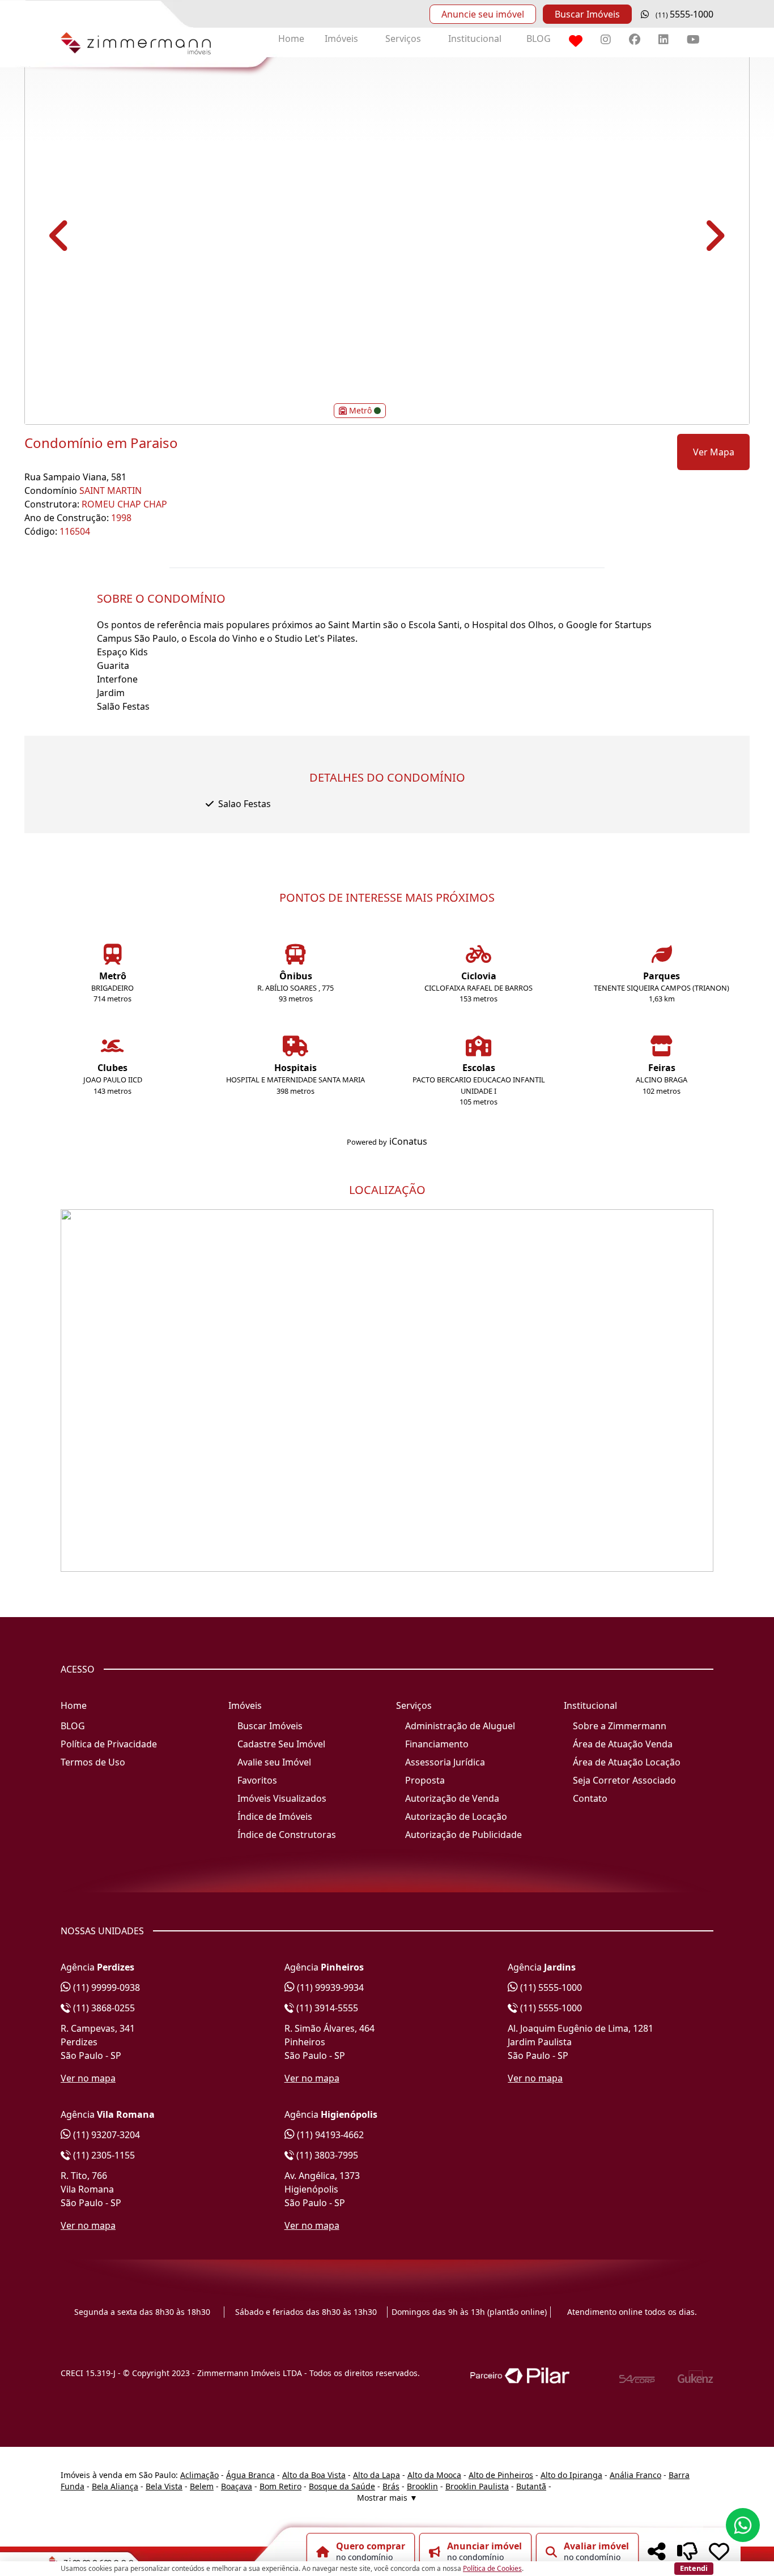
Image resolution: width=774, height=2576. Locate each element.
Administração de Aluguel (460, 1726)
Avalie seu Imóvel (274, 1762)
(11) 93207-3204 (105, 2135)
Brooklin (422, 2486)
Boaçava (237, 2486)
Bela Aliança (115, 2486)
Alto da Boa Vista (314, 2475)
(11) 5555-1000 (550, 1988)
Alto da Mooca (434, 2475)
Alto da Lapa (377, 2475)
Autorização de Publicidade (463, 1835)
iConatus (408, 1141)
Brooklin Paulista (477, 2486)
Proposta (425, 1780)
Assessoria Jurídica (445, 1762)
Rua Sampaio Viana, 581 (75, 477)
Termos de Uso (93, 1762)
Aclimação (199, 2475)
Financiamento (437, 1744)
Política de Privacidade (109, 1744)
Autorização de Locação (456, 1816)
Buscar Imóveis (587, 14)
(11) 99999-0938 (105, 1988)
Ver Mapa (714, 452)
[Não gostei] (687, 2552)
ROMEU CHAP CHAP (124, 504)
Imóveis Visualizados (282, 1798)
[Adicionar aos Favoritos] (719, 2552)
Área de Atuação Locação (627, 1762)
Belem (202, 2486)
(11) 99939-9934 (329, 1988)
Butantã (531, 2486)
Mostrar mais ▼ (387, 2498)
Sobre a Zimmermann (620, 1726)
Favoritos (257, 1780)
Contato (590, 1798)
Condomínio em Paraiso (101, 443)
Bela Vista (164, 2486)
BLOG (539, 39)
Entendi (694, 2568)
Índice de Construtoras (287, 1835)
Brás (391, 2486)
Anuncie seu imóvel (483, 14)
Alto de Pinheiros (501, 2475)
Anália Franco (635, 2475)
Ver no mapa (88, 2078)
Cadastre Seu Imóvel (281, 1744)
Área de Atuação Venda (623, 1744)
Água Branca (250, 2475)
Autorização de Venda (452, 1798)
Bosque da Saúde (342, 2486)
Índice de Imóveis (275, 1816)
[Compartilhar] (657, 2552)
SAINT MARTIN (110, 491)
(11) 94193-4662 (329, 2135)
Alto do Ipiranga (571, 2475)
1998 (121, 518)
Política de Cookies (492, 2568)
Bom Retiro (280, 2486)
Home (291, 39)
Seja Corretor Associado (624, 1780)
